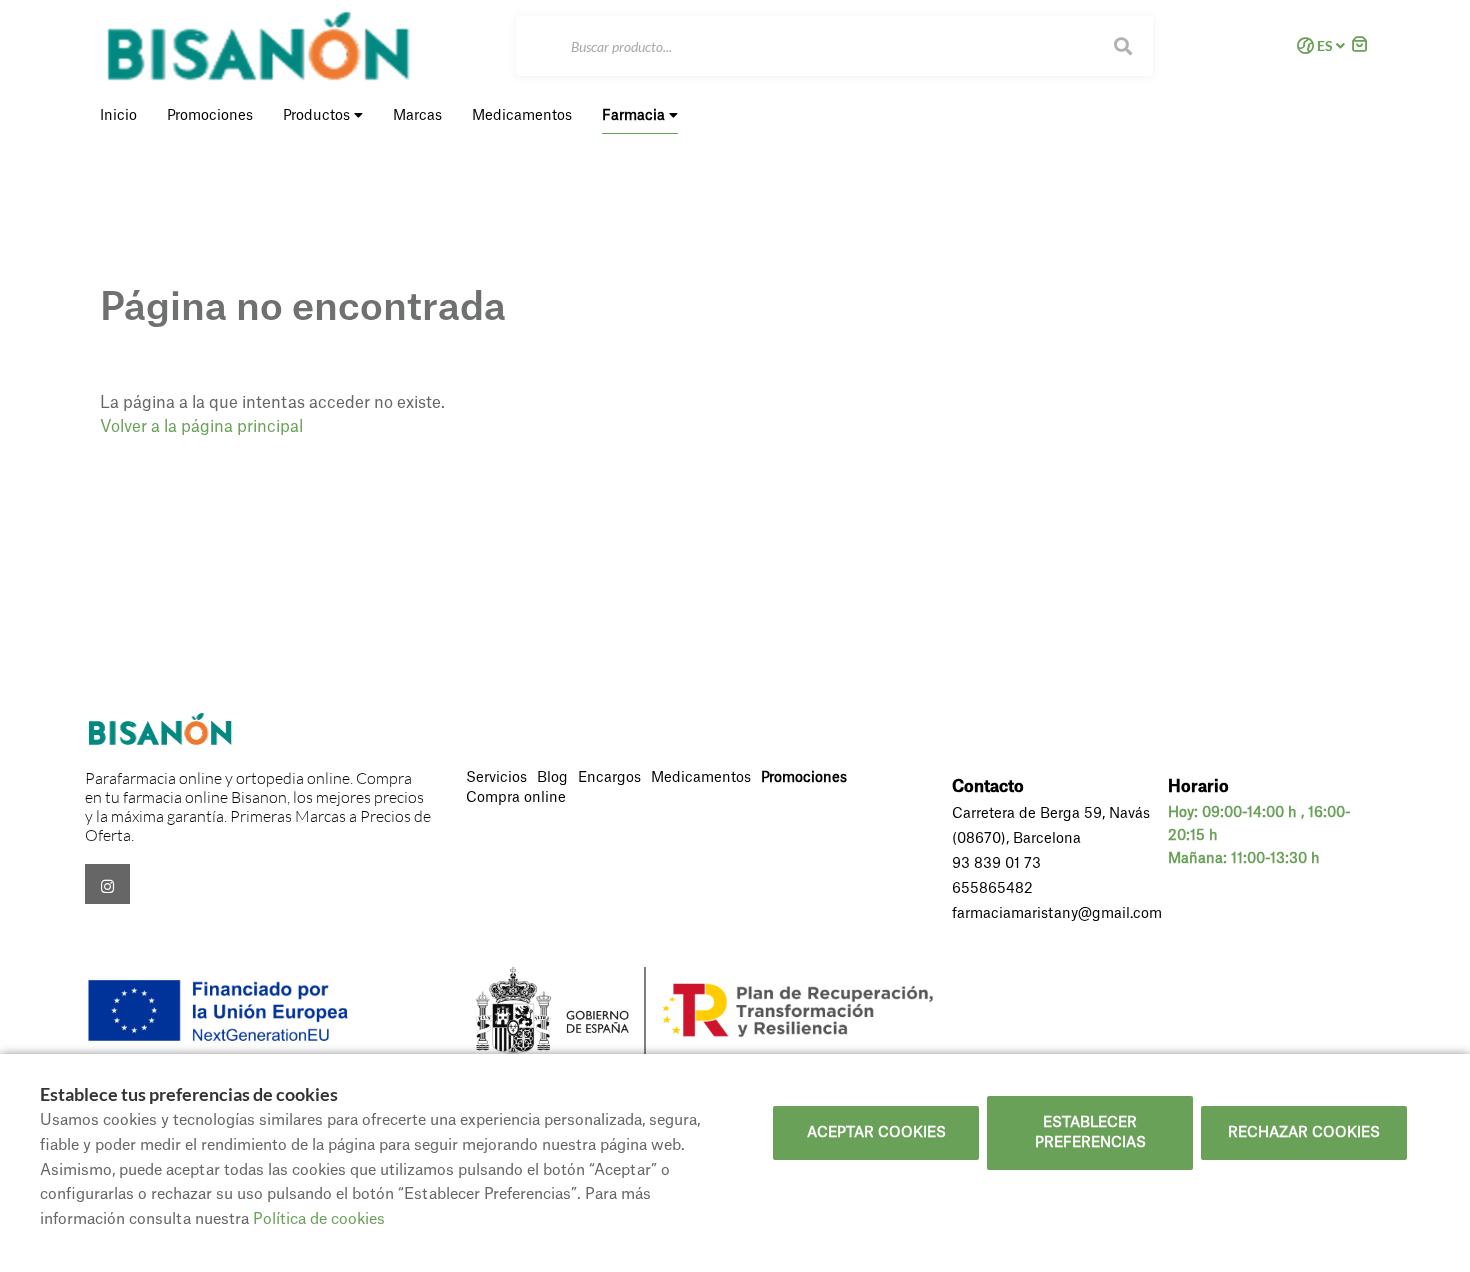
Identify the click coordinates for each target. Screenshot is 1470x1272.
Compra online (516, 798)
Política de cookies (319, 1219)
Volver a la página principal (201, 427)
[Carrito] (1360, 46)
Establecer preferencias (1090, 1133)
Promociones (804, 778)
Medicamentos (701, 778)
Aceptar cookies (876, 1133)
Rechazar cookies (1304, 1133)
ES (1325, 46)
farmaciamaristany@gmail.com (1057, 914)
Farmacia (635, 116)
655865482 (992, 889)
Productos (318, 116)
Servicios (496, 778)
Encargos (609, 778)
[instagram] (107, 884)
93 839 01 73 (996, 864)
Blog (552, 778)
